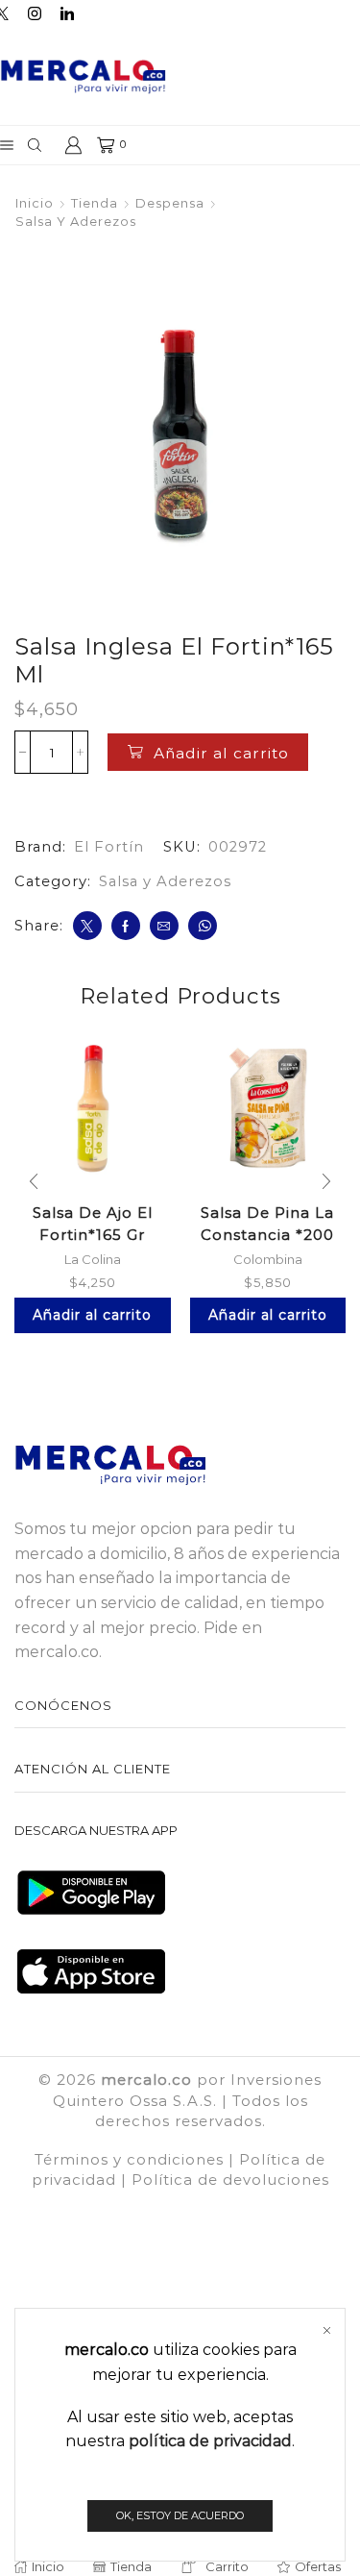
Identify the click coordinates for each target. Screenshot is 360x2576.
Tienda (95, 203)
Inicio (35, 203)
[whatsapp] (203, 926)
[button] (34, 1182)
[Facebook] (126, 926)
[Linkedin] (67, 14)
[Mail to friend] (164, 926)
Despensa (170, 203)
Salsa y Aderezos (76, 221)
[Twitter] (87, 926)
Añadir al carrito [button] (92, 1315)
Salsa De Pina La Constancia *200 (267, 1224)
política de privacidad (210, 2441)
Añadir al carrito (221, 753)
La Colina (93, 1259)
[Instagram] (35, 14)
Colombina (268, 1259)
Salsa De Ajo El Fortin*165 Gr (93, 1224)
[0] (99, 145)
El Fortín (109, 847)
